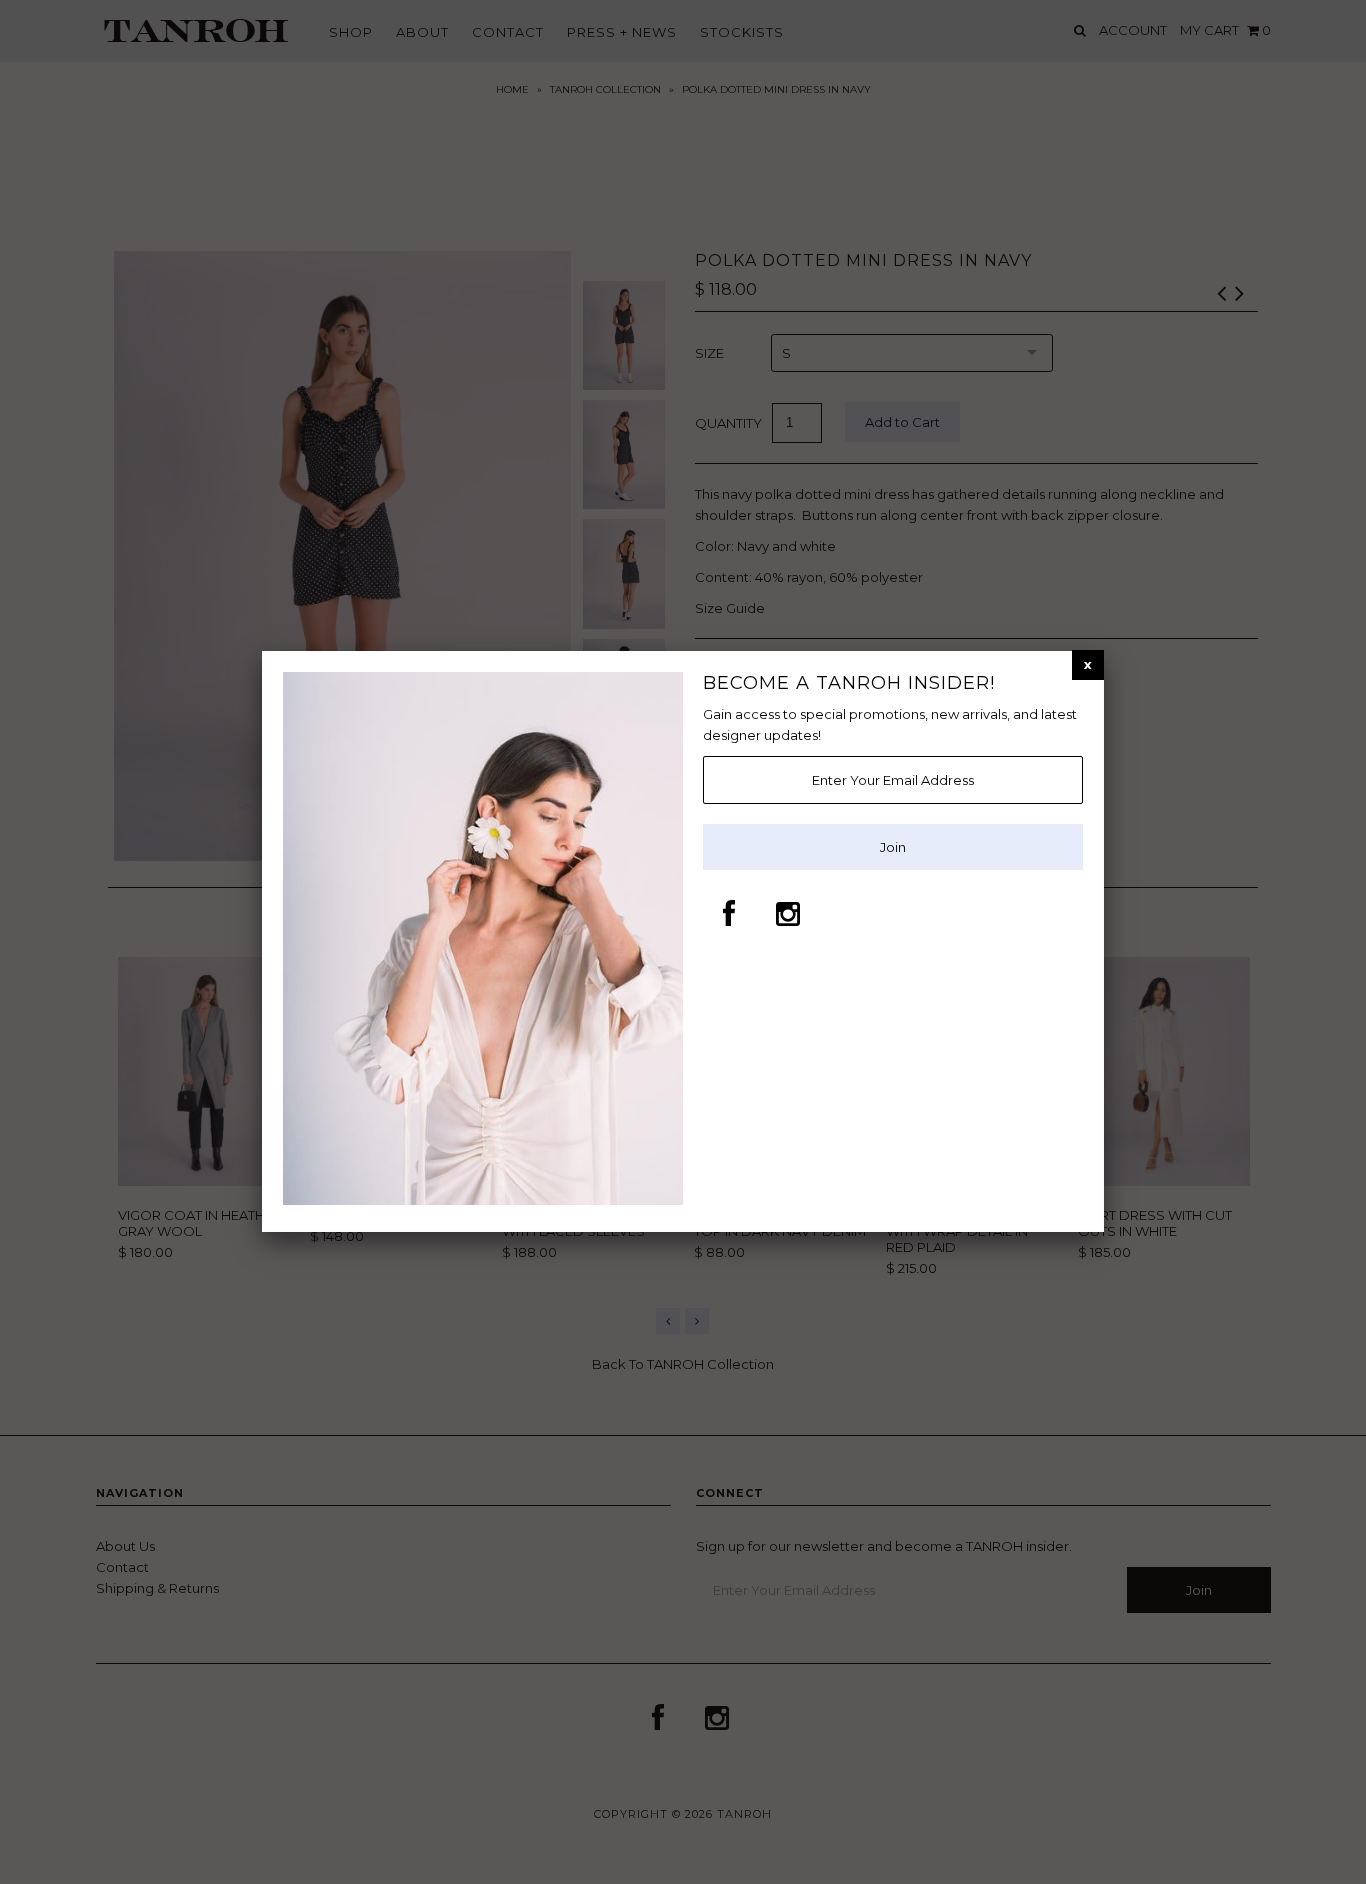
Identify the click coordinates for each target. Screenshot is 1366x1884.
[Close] (1088, 664)
